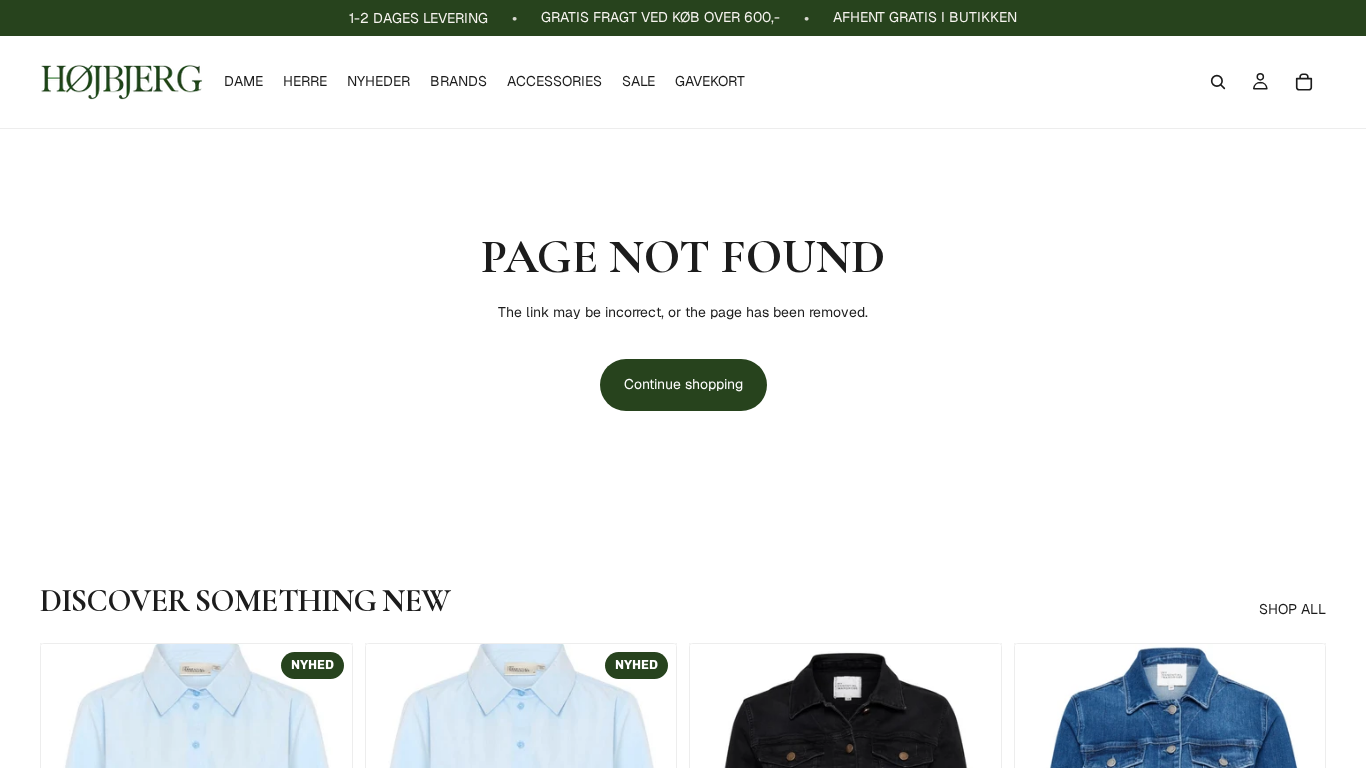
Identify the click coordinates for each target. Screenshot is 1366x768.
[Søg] (1218, 82)
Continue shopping (683, 384)
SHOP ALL (1292, 609)
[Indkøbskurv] (1304, 82)
